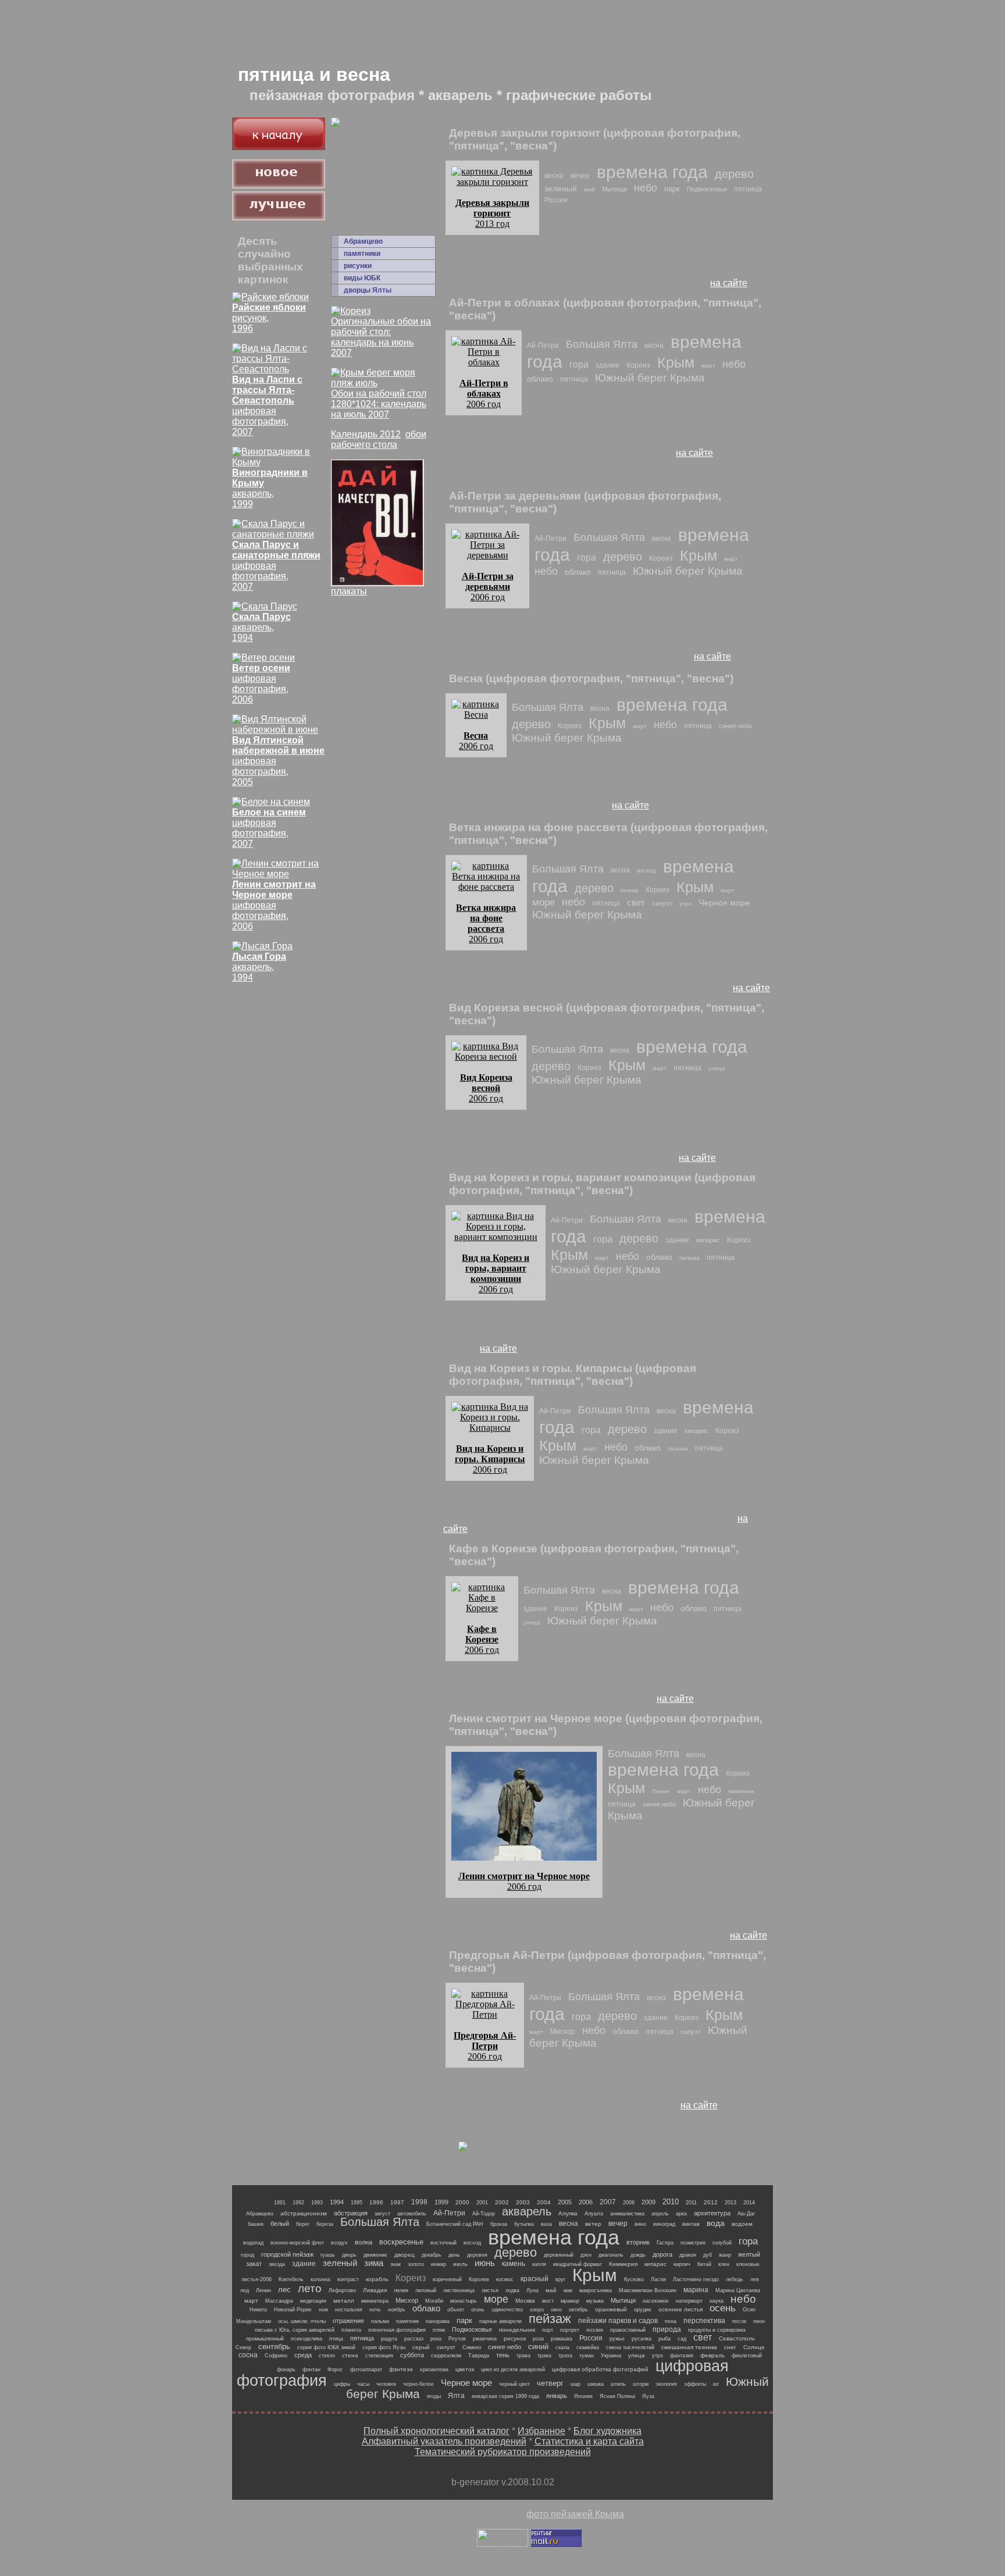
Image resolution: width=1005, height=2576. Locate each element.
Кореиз (638, 365)
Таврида (479, 2356)
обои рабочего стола (379, 439)
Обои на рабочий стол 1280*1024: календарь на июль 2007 (379, 404)
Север (243, 2347)
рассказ (414, 2339)
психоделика (307, 2339)
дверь (349, 2255)
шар (575, 2384)
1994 (337, 2202)
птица (336, 2339)
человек (386, 2384)
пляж (439, 2330)
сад (682, 2339)
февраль (712, 2355)
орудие (643, 2310)
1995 (357, 2203)
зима (374, 2263)
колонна (320, 2279)
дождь (638, 2255)
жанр (725, 2255)
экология (666, 2384)
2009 (648, 2202)
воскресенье (401, 2242)
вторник (638, 2242)
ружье (617, 2339)
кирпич (682, 2264)
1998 (419, 2202)
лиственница (459, 2290)
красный (534, 2279)
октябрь (578, 2310)
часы (363, 2384)
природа (667, 2329)
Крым (676, 362)
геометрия (693, 2243)
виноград (664, 2224)
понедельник (517, 2330)
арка (681, 2214)
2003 (523, 2202)
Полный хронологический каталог (436, 2431)
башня (256, 2224)
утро (686, 904)
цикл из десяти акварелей (513, 2370)
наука (717, 2301)
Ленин (661, 1791)
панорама (438, 2321)
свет (636, 902)
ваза (546, 2224)
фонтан (311, 2370)
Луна (532, 2290)
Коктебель (291, 2279)
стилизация (379, 2356)
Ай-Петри (543, 345)
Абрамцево (363, 241)
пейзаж (550, 2319)
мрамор (570, 2301)
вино (640, 2224)
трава (523, 2356)
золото (416, 2264)
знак (395, 2264)
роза (538, 2339)
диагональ (611, 2255)
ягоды (434, 2396)
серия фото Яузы (384, 2347)
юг (716, 2384)
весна (554, 176)
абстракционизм (304, 2213)
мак (568, 2290)
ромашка (562, 2339)
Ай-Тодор (484, 2214)
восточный (443, 2243)
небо (646, 188)
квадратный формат (578, 2264)
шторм (641, 2384)
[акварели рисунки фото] (279, 147)
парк (672, 189)
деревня (477, 2255)
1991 (280, 2203)
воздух (339, 2243)
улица (717, 1068)
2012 (711, 2202)
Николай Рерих (293, 2310)
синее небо (735, 726)
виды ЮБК (362, 278)
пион (759, 2321)
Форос (335, 2370)
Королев (479, 2279)
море (544, 902)
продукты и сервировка (717, 2330)
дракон (688, 2255)
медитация (313, 2301)
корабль (377, 2279)
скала (562, 2347)
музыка (595, 2301)
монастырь (464, 2301)
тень (503, 2355)
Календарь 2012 (366, 434)
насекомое (656, 2301)
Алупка (568, 2213)
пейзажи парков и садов (618, 2321)
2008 (629, 2203)
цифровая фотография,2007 (267, 406)
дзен (586, 2255)
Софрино (276, 2356)
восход (646, 870)
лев (755, 2279)
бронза (499, 2224)
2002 (502, 2202)
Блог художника (607, 2431)
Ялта (456, 2396)
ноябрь (397, 2310)
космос (505, 2279)
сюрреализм (446, 2356)
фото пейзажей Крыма (575, 2514)
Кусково (634, 2279)
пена (671, 2321)
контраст (348, 2279)
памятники (362, 254)
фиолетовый (747, 2356)
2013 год (492, 213)
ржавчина (485, 2339)
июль (460, 2264)
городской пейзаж (287, 2254)
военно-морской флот (297, 2243)
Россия (556, 200)
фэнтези (401, 2369)
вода (716, 2223)
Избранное (541, 2431)
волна (363, 2242)
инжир (630, 890)
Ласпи (658, 2279)
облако (540, 379)
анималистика (627, 2214)
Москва (525, 2301)
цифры (342, 2384)
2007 (608, 2202)
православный (628, 2330)
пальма (689, 1258)
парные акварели (500, 2321)
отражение (348, 2321)
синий (538, 2347)
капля (539, 2264)
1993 (317, 2203)
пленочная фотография (397, 2330)
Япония (583, 2396)
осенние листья (680, 2309)
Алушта (594, 2214)
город (247, 2255)
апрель (660, 2214)
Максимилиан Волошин (648, 2290)
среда (303, 2355)
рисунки (358, 266)
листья (490, 2290)
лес (284, 2290)
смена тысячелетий (630, 2347)
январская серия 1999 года (505, 2396)
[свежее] (279, 185)
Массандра (279, 2301)
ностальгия (349, 2310)
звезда (277, 2264)
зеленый (561, 188)
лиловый (426, 2290)
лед (245, 2290)
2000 (462, 2202)
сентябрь (274, 2347)
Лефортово (342, 2290)
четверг (550, 2383)
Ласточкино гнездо (696, 2279)
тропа (565, 2356)
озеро (537, 2310)
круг (560, 2279)
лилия (401, 2290)
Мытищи (614, 189)
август (382, 2214)
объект (456, 2310)
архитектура (712, 2213)
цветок (465, 2369)
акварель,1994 (261, 627)
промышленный (265, 2339)
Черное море (724, 903)
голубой (722, 2243)
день (454, 2255)
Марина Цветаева (738, 2290)
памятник (741, 1791)
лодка (512, 2290)
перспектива (704, 2321)
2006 (586, 2202)
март (708, 366)
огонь (478, 2310)
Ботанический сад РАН (455, 2224)
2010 (671, 2202)
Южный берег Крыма (650, 378)
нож (323, 2310)
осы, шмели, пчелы (302, 2321)
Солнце (754, 2347)
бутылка (524, 2224)
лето (310, 2288)
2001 (482, 2203)
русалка (642, 2339)
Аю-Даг (746, 2214)
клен (724, 2264)
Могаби (434, 2301)
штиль (618, 2384)
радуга (389, 2339)
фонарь (286, 2370)
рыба (664, 2339)
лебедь (735, 2279)
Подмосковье (707, 189)
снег (730, 2347)
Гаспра (665, 2243)
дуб (708, 2255)
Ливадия (375, 2290)
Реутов (457, 2339)
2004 (544, 2202)
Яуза (648, 2396)
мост (548, 2301)
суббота (412, 2355)
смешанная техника (689, 2347)
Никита (258, 2310)
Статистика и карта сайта (589, 2441)
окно (556, 2310)
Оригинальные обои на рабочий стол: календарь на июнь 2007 (381, 337)
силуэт (662, 903)
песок (739, 2321)
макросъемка (596, 2290)
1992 (298, 2203)
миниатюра (375, 2301)
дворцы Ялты (368, 290)
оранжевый (611, 2309)
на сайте (729, 283)
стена (350, 2355)
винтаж (691, 2224)
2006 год (484, 393)
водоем (742, 2224)
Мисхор (563, 2032)
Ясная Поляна (617, 2396)
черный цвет (514, 2384)
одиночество (507, 2310)
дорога (662, 2254)
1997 (397, 2202)
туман (587, 2356)
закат (254, 2264)
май (589, 189)
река (436, 2339)
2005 (565, 2202)
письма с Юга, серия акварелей (295, 2330)
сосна (248, 2355)
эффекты (695, 2384)
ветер (593, 2224)
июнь (485, 2263)
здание (607, 365)
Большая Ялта (602, 344)
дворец (405, 2255)
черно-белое (418, 2384)
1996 (376, 2202)
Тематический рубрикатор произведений (503, 2452)
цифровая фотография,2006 (261, 684)
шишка (596, 2384)
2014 (749, 2203)
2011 (691, 2203)
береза (325, 2224)
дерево (734, 174)
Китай (704, 2264)
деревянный (559, 2255)
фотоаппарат (366, 2370)
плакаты (349, 591)
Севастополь (737, 2338)
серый (421, 2347)
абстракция (351, 2213)
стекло (327, 2356)
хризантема (434, 2370)
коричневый (447, 2279)
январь (557, 2396)
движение (375, 2255)
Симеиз (472, 2347)
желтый (749, 2254)
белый (280, 2224)
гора (579, 364)
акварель (527, 2211)
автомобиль (412, 2214)
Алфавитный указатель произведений (444, 2441)
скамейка (588, 2347)
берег (303, 2224)
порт (548, 2330)
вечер (580, 176)
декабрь (432, 2255)
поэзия (595, 2330)
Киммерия (623, 2264)
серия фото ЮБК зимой (326, 2347)
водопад (253, 2243)
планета (351, 2330)
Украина (611, 2356)
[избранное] (279, 217)
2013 (730, 2203)
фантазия (682, 2356)
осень (723, 2308)
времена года (652, 172)
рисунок (515, 2338)
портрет (570, 2330)
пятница (748, 189)
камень (514, 2264)
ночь (375, 2310)
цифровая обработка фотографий (600, 2369)
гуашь (328, 2255)
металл (344, 2301)
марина (696, 2290)
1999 (441, 2202)
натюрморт (689, 2301)
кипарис (708, 1240)
